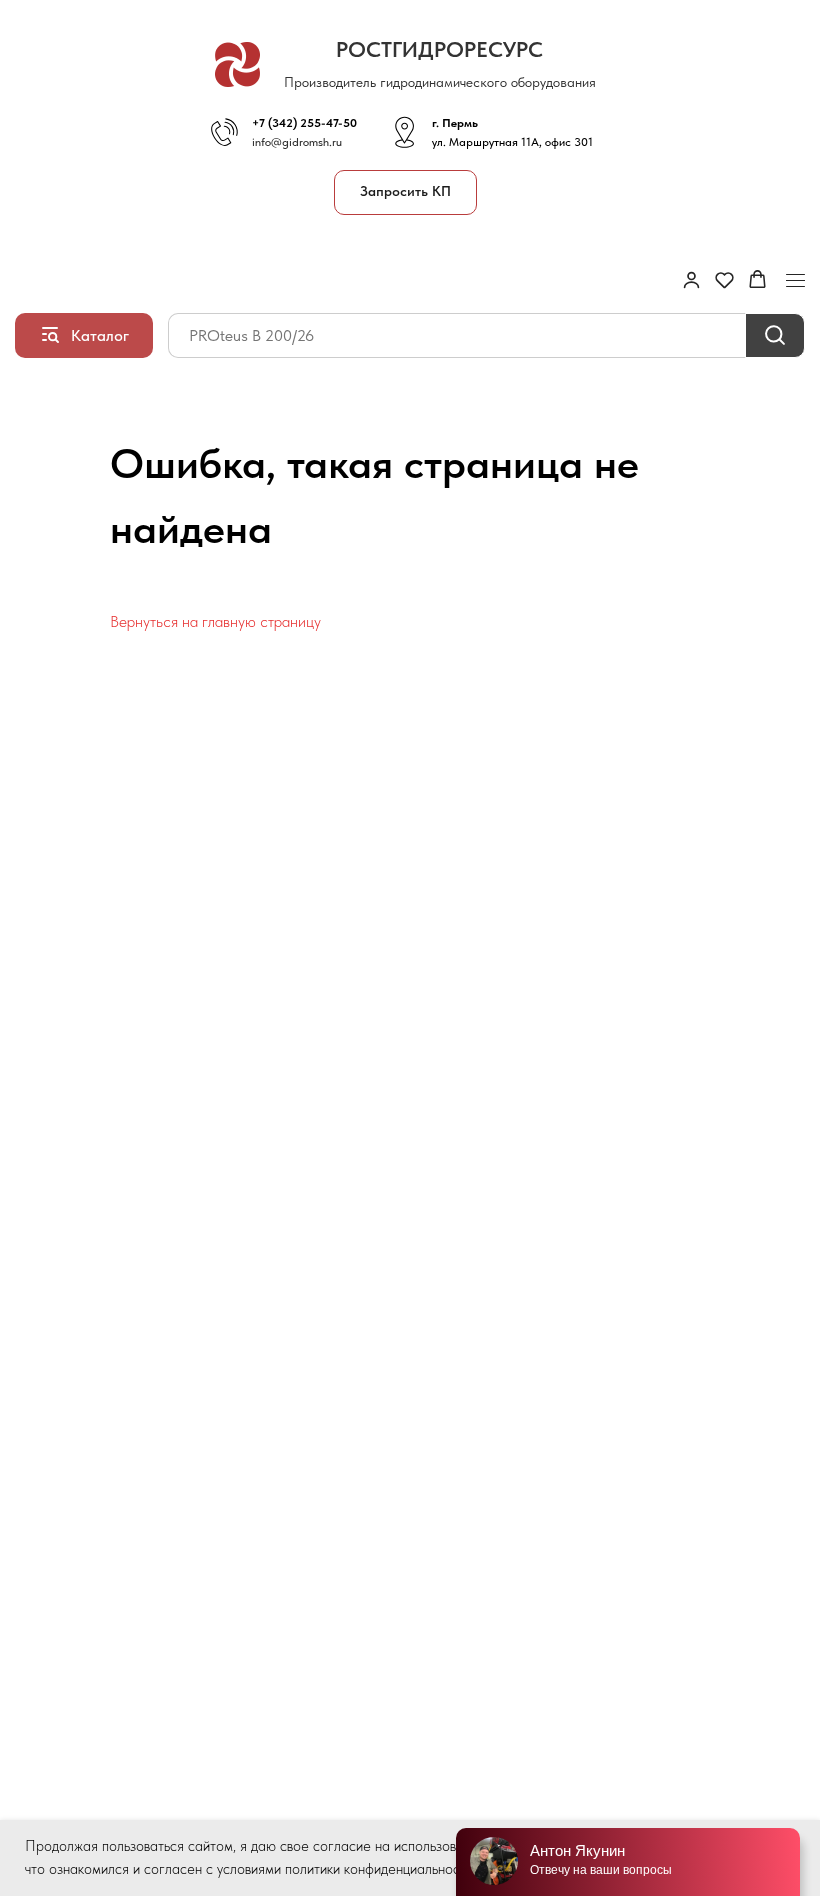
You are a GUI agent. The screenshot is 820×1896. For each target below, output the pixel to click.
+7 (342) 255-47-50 (304, 123)
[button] (405, 192)
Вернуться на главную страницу (215, 621)
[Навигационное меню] (795, 280)
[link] (691, 279)
